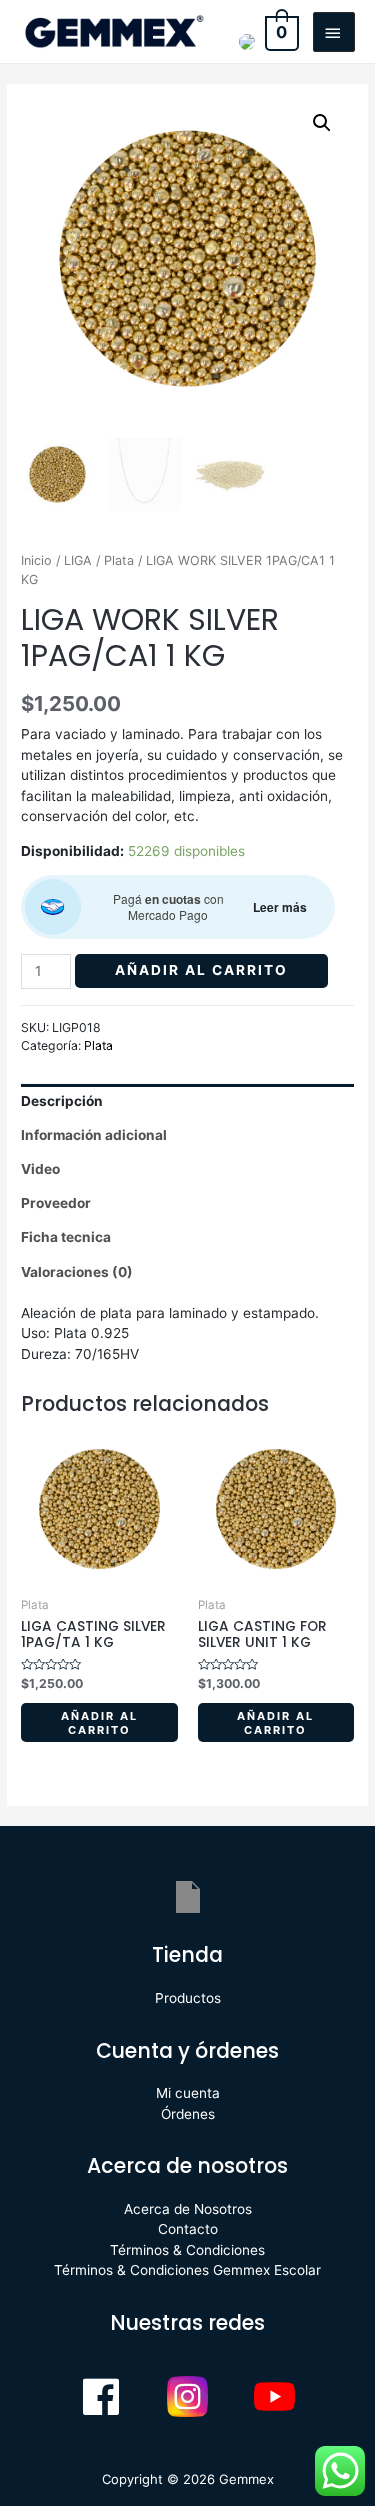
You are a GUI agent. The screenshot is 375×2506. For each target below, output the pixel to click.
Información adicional (94, 1135)
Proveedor (56, 1203)
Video (40, 1169)
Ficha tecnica (66, 1237)
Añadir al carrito (201, 970)
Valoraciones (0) (77, 1272)
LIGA (78, 560)
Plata (119, 560)
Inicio (36, 560)
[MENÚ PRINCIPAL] (334, 32)
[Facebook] (101, 2397)
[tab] (187, 1101)
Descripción (62, 1101)
